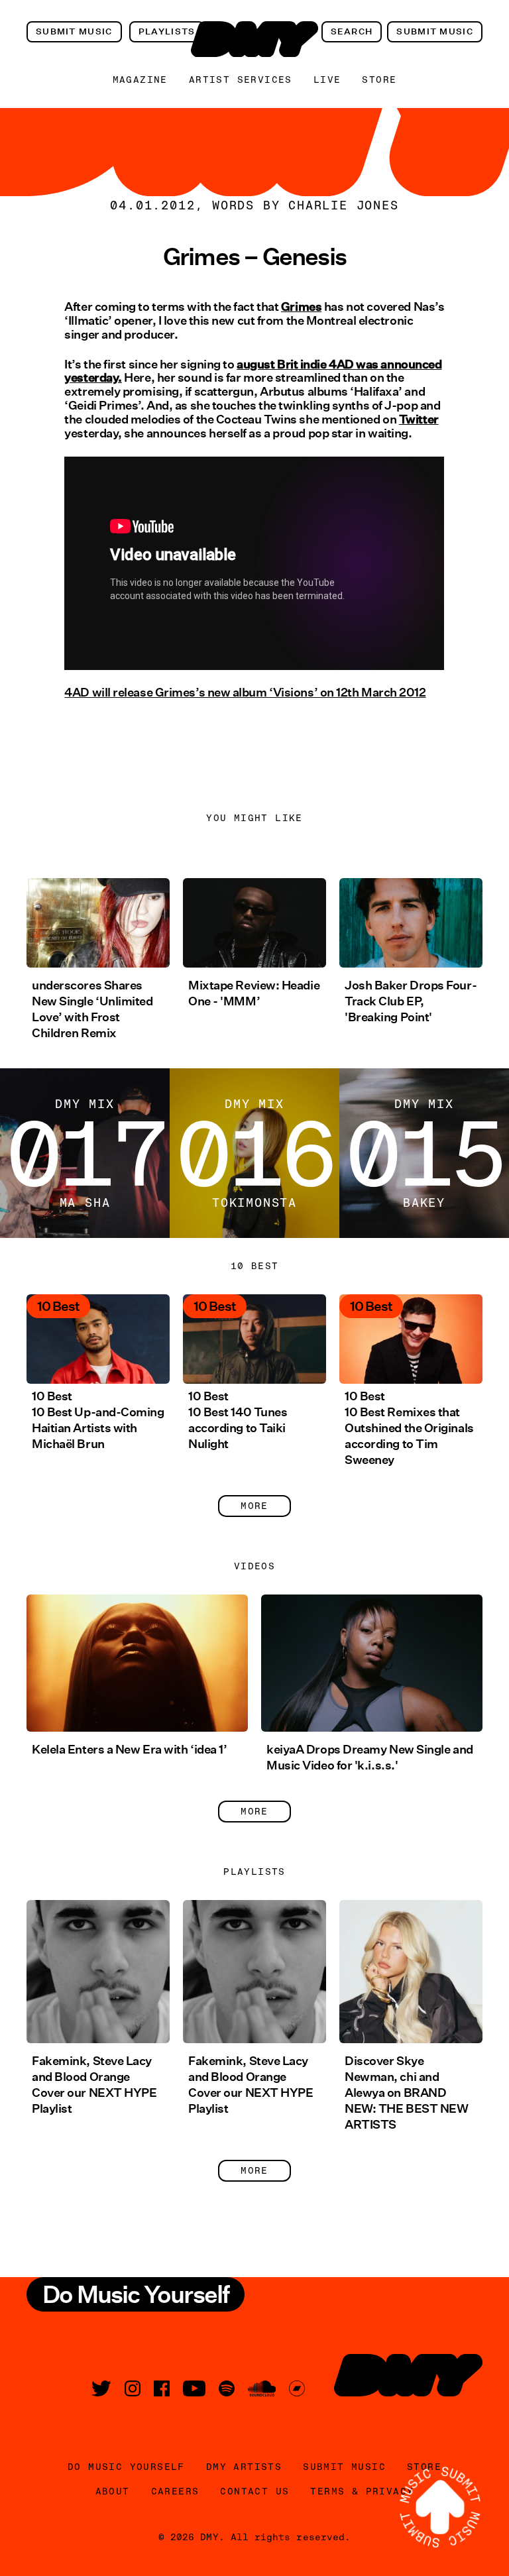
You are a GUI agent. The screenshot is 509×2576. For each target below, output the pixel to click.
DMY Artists (244, 2467)
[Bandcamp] (297, 2388)
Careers (175, 2491)
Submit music (74, 31)
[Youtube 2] (194, 2388)
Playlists (167, 31)
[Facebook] (162, 2388)
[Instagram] (133, 2388)
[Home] (254, 39)
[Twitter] (101, 2388)
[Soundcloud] (262, 2388)
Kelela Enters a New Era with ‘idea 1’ (129, 1750)
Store (379, 80)
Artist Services (241, 80)
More (254, 1506)
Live (327, 80)
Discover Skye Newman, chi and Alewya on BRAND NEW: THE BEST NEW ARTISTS (406, 2093)
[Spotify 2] (227, 2388)
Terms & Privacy (362, 2491)
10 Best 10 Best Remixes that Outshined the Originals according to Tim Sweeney (409, 1428)
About (113, 2491)
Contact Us (254, 2491)
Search (352, 31)
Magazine (140, 80)
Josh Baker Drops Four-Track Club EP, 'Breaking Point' (411, 1001)
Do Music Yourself (126, 2467)
